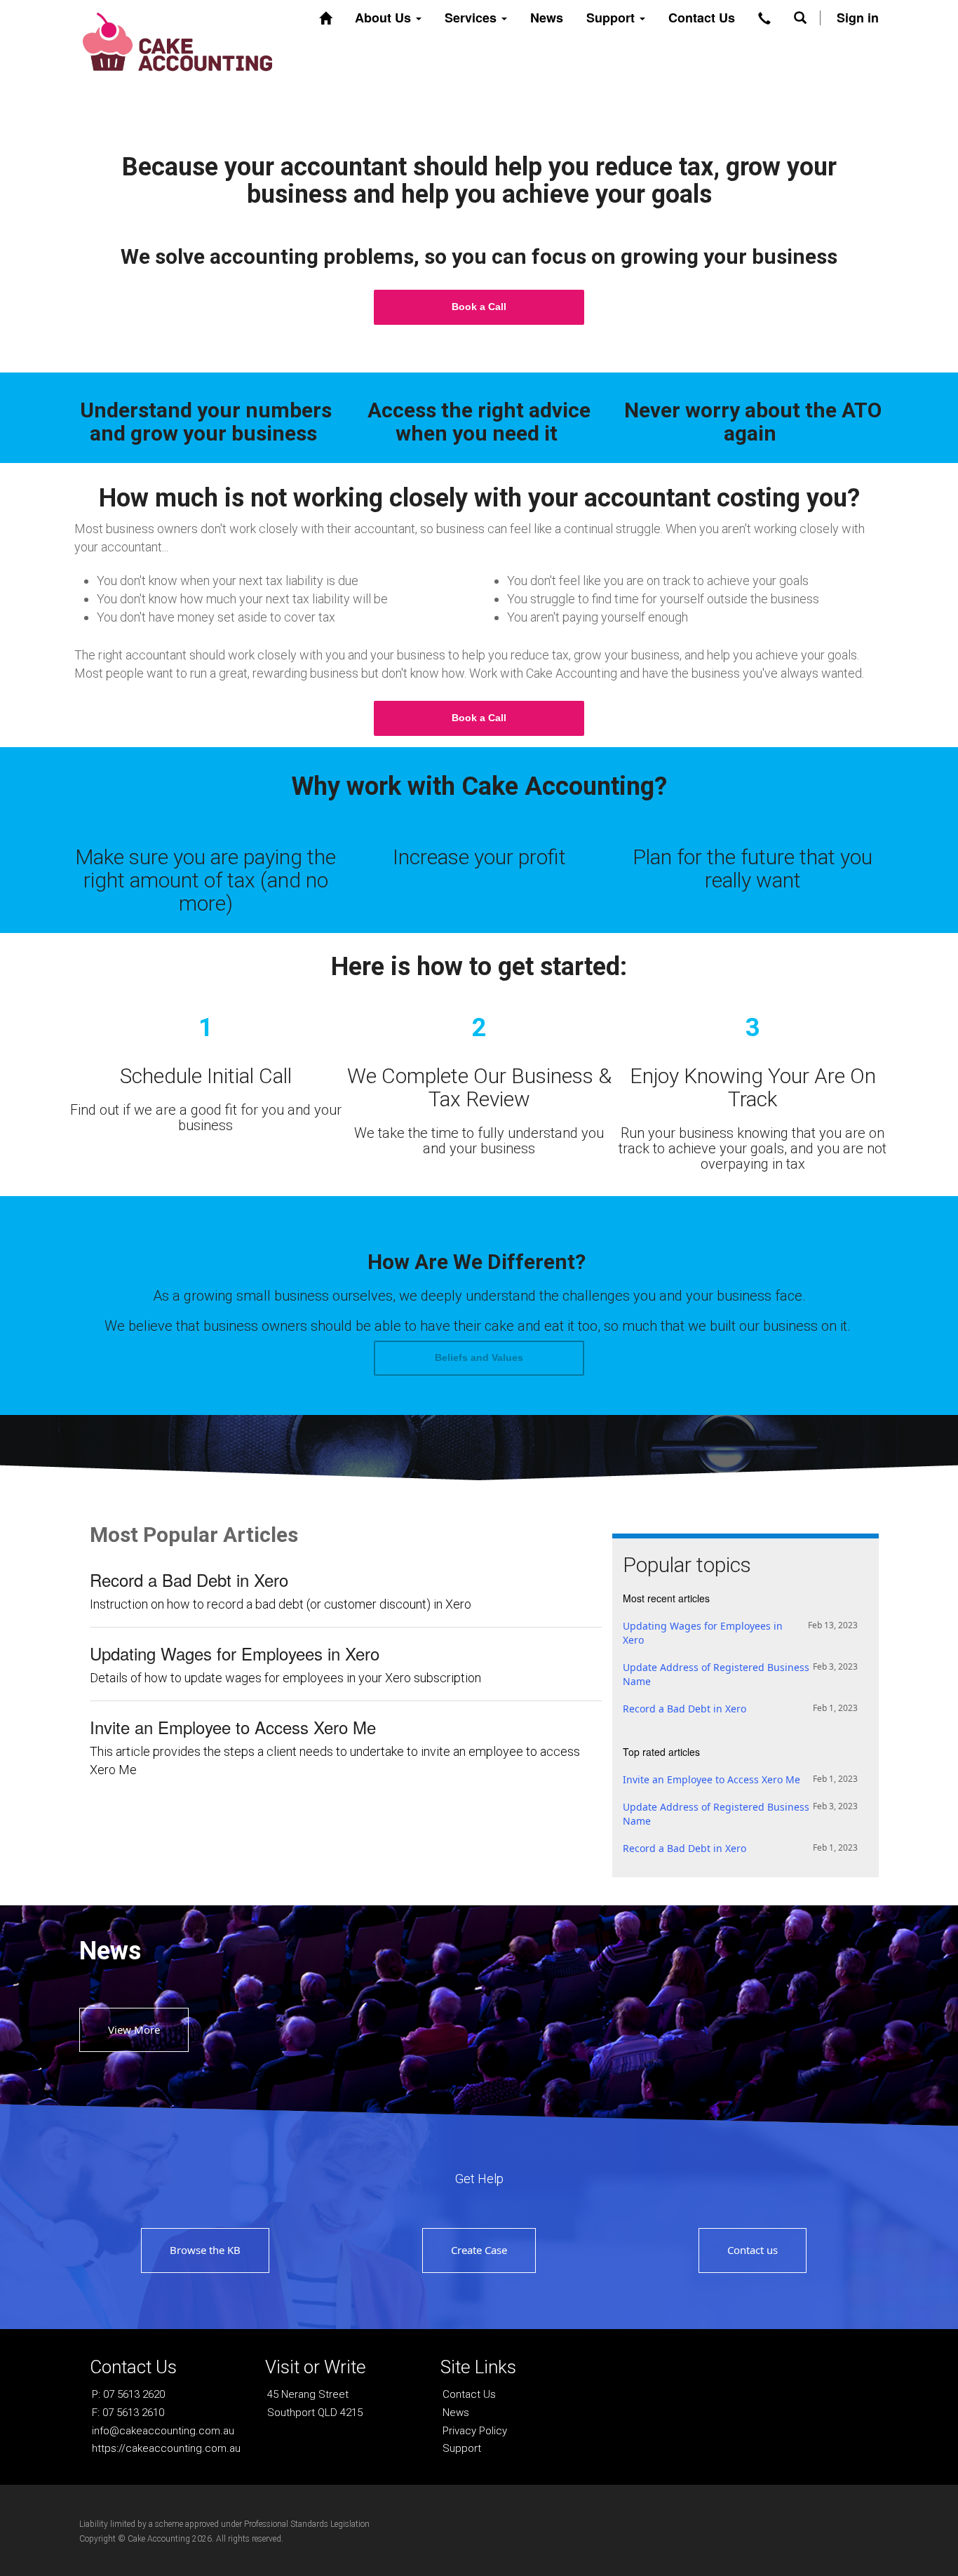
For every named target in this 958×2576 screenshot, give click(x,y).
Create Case (479, 2250)
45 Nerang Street (308, 2394)
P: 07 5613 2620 (128, 2394)
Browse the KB (205, 2250)
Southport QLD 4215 (315, 2413)
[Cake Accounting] (177, 40)
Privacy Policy (475, 2431)
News (547, 18)
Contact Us (702, 18)
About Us (385, 18)
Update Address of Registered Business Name (740, 1674)
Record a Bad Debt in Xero (189, 1580)
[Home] (325, 18)
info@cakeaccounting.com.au (163, 2431)
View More (134, 2030)
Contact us (753, 2250)
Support (612, 18)
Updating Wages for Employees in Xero (235, 1653)
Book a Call (479, 307)
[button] (800, 18)
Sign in (858, 18)
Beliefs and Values (479, 1357)
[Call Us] (764, 18)
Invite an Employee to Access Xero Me (233, 1727)
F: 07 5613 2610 (128, 2413)
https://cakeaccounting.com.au (166, 2448)
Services (472, 18)
